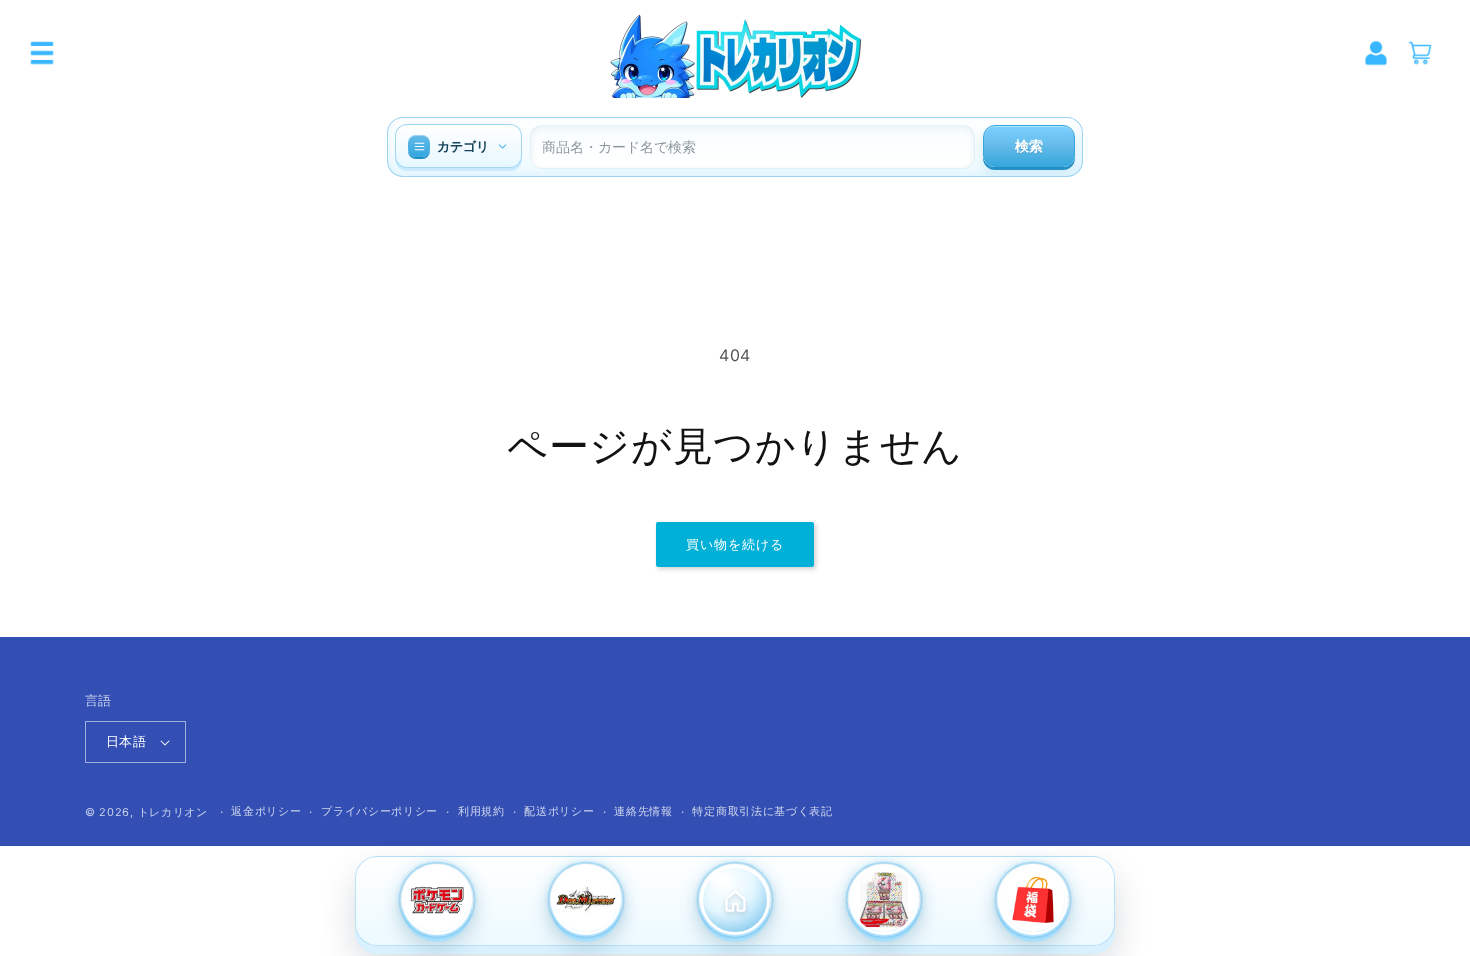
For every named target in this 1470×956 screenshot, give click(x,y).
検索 (1029, 146)
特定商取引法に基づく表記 (762, 811)
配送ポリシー (559, 811)
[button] (42, 53)
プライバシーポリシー (379, 811)
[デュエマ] (585, 902)
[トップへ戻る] (734, 902)
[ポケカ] (436, 902)
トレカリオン (173, 812)
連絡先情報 (643, 811)
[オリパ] (1033, 902)
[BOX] (884, 902)
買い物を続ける (735, 544)
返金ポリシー (266, 811)
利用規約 (481, 811)
